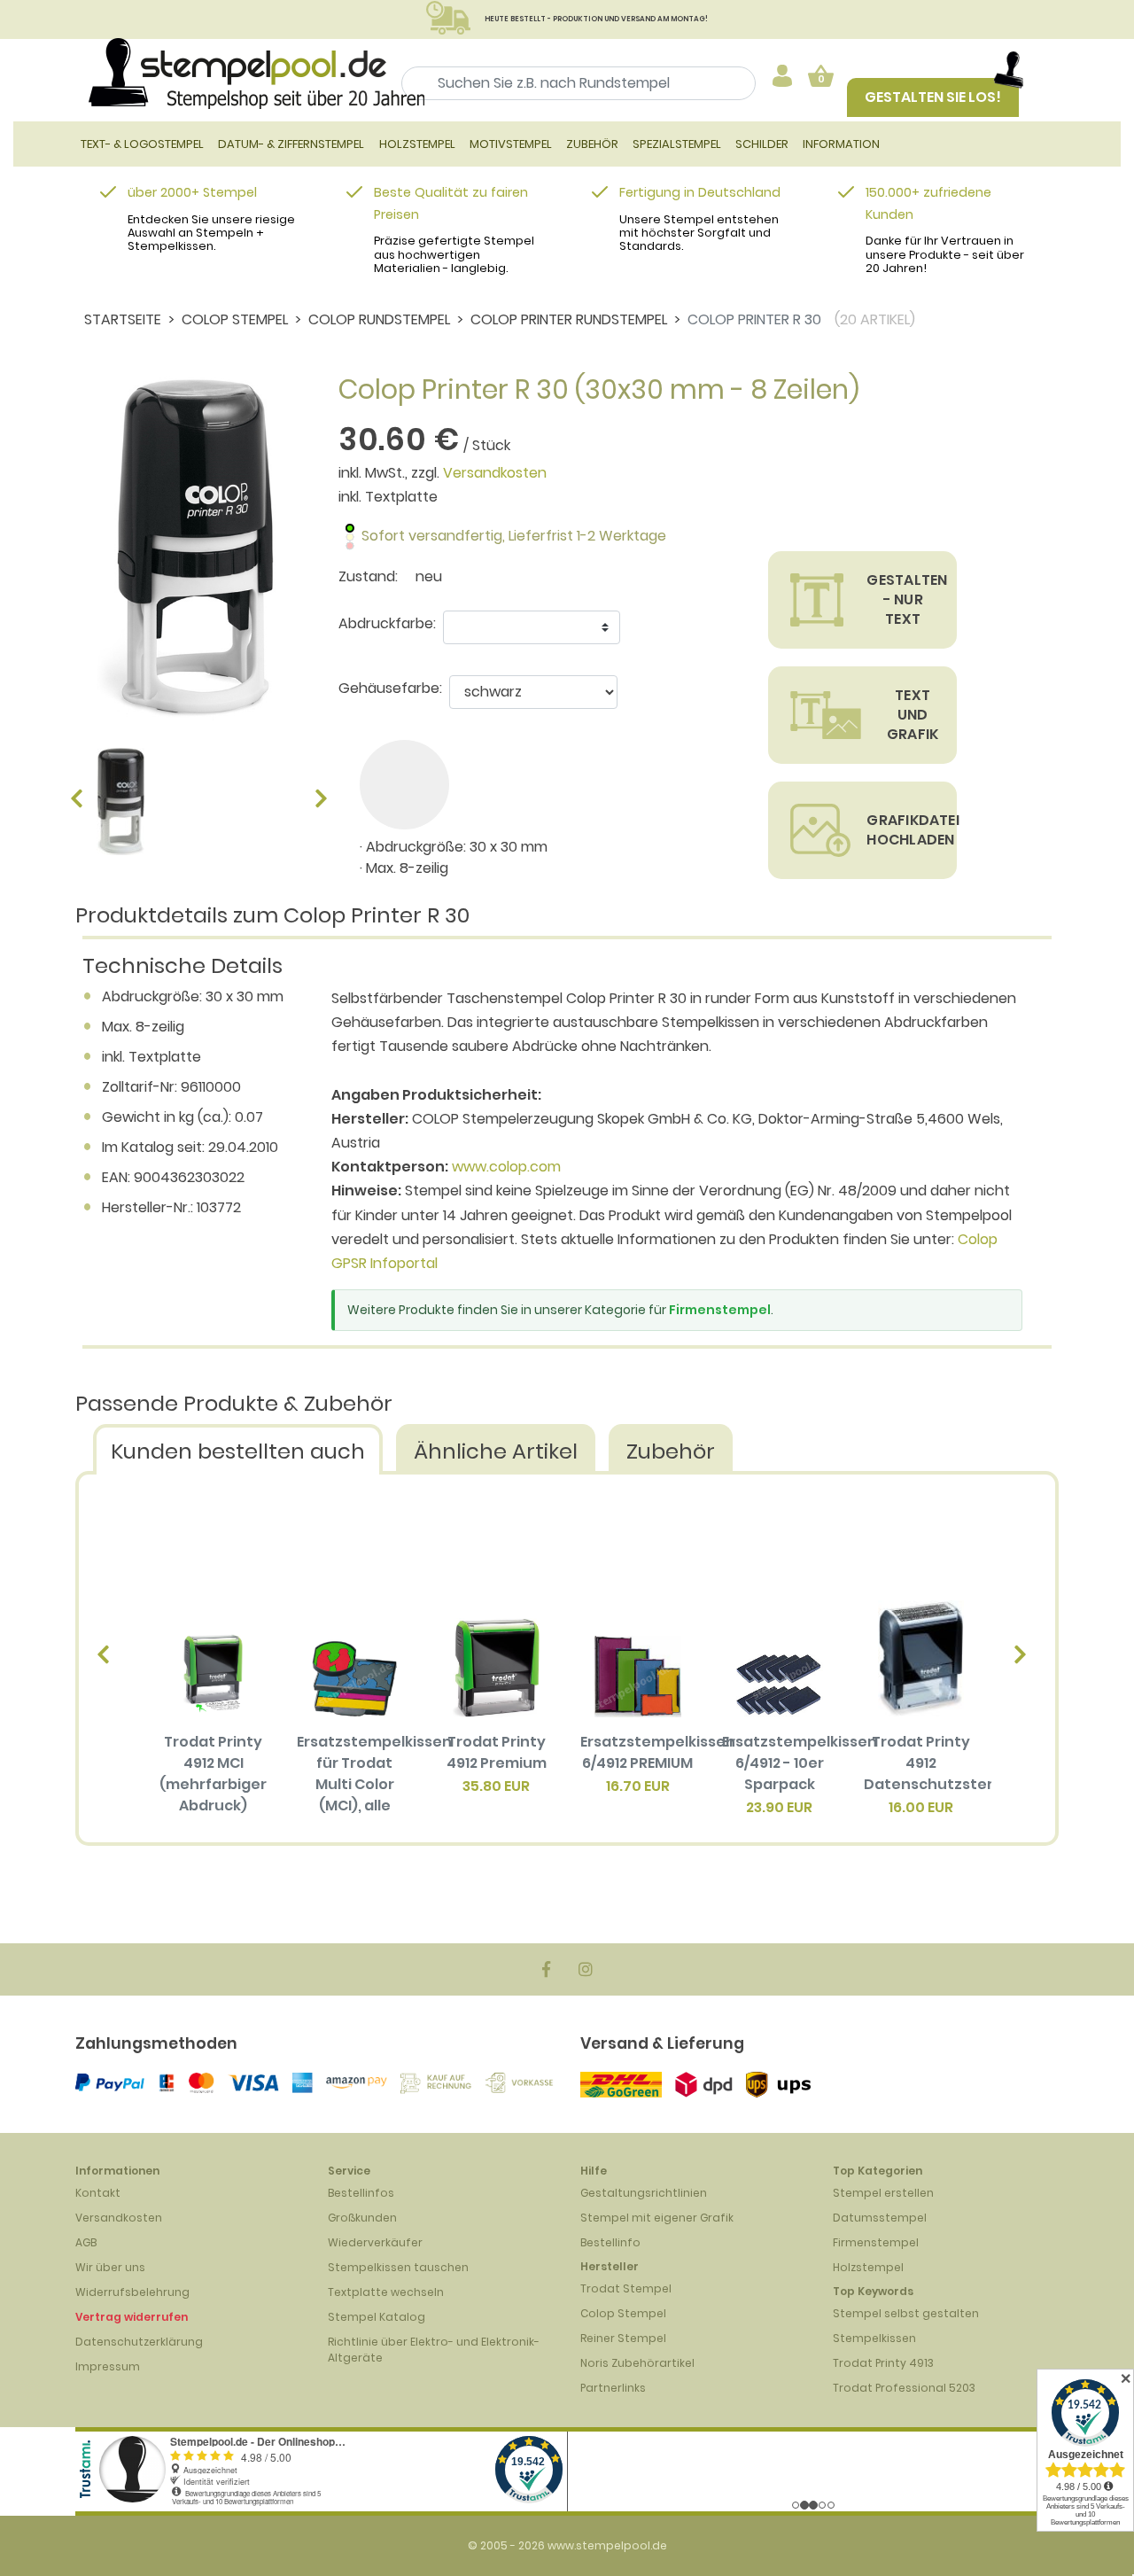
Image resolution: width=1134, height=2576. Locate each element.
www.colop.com (506, 1167)
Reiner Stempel (623, 2338)
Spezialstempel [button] (677, 144)
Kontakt (98, 2193)
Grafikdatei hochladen (912, 830)
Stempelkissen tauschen (398, 2267)
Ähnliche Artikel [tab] (496, 1451)
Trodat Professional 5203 (904, 2388)
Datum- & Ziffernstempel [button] (291, 144)
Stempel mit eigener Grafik (657, 2218)
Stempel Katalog (377, 2317)
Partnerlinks (613, 2388)
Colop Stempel (235, 319)
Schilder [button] (762, 144)
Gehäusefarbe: (390, 688)
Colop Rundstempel (379, 319)
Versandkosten (495, 473)
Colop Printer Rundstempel (569, 319)
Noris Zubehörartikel (637, 2363)
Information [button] (841, 144)
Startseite (123, 319)
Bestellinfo (610, 2242)
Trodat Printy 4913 (883, 2363)
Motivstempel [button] (511, 144)
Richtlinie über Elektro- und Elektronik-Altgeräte (434, 2350)
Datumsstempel (880, 2218)
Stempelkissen (874, 2338)
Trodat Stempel (626, 2288)
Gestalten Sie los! (933, 97)
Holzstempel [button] (417, 144)
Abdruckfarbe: (387, 623)
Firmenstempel (720, 1310)
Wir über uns (110, 2267)
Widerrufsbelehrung (132, 2292)
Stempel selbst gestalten (906, 2313)
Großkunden (362, 2218)
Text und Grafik (913, 715)
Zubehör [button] (592, 144)
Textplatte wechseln (386, 2292)
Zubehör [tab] (671, 1451)
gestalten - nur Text (907, 599)
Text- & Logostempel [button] (142, 144)
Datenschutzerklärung (139, 2342)
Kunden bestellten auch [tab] (238, 1451)
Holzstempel (868, 2267)
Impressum (108, 2366)
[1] (404, 785)
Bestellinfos (361, 2193)
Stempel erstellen (883, 2193)
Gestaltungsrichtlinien (644, 2193)
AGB (86, 2242)
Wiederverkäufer (375, 2242)
